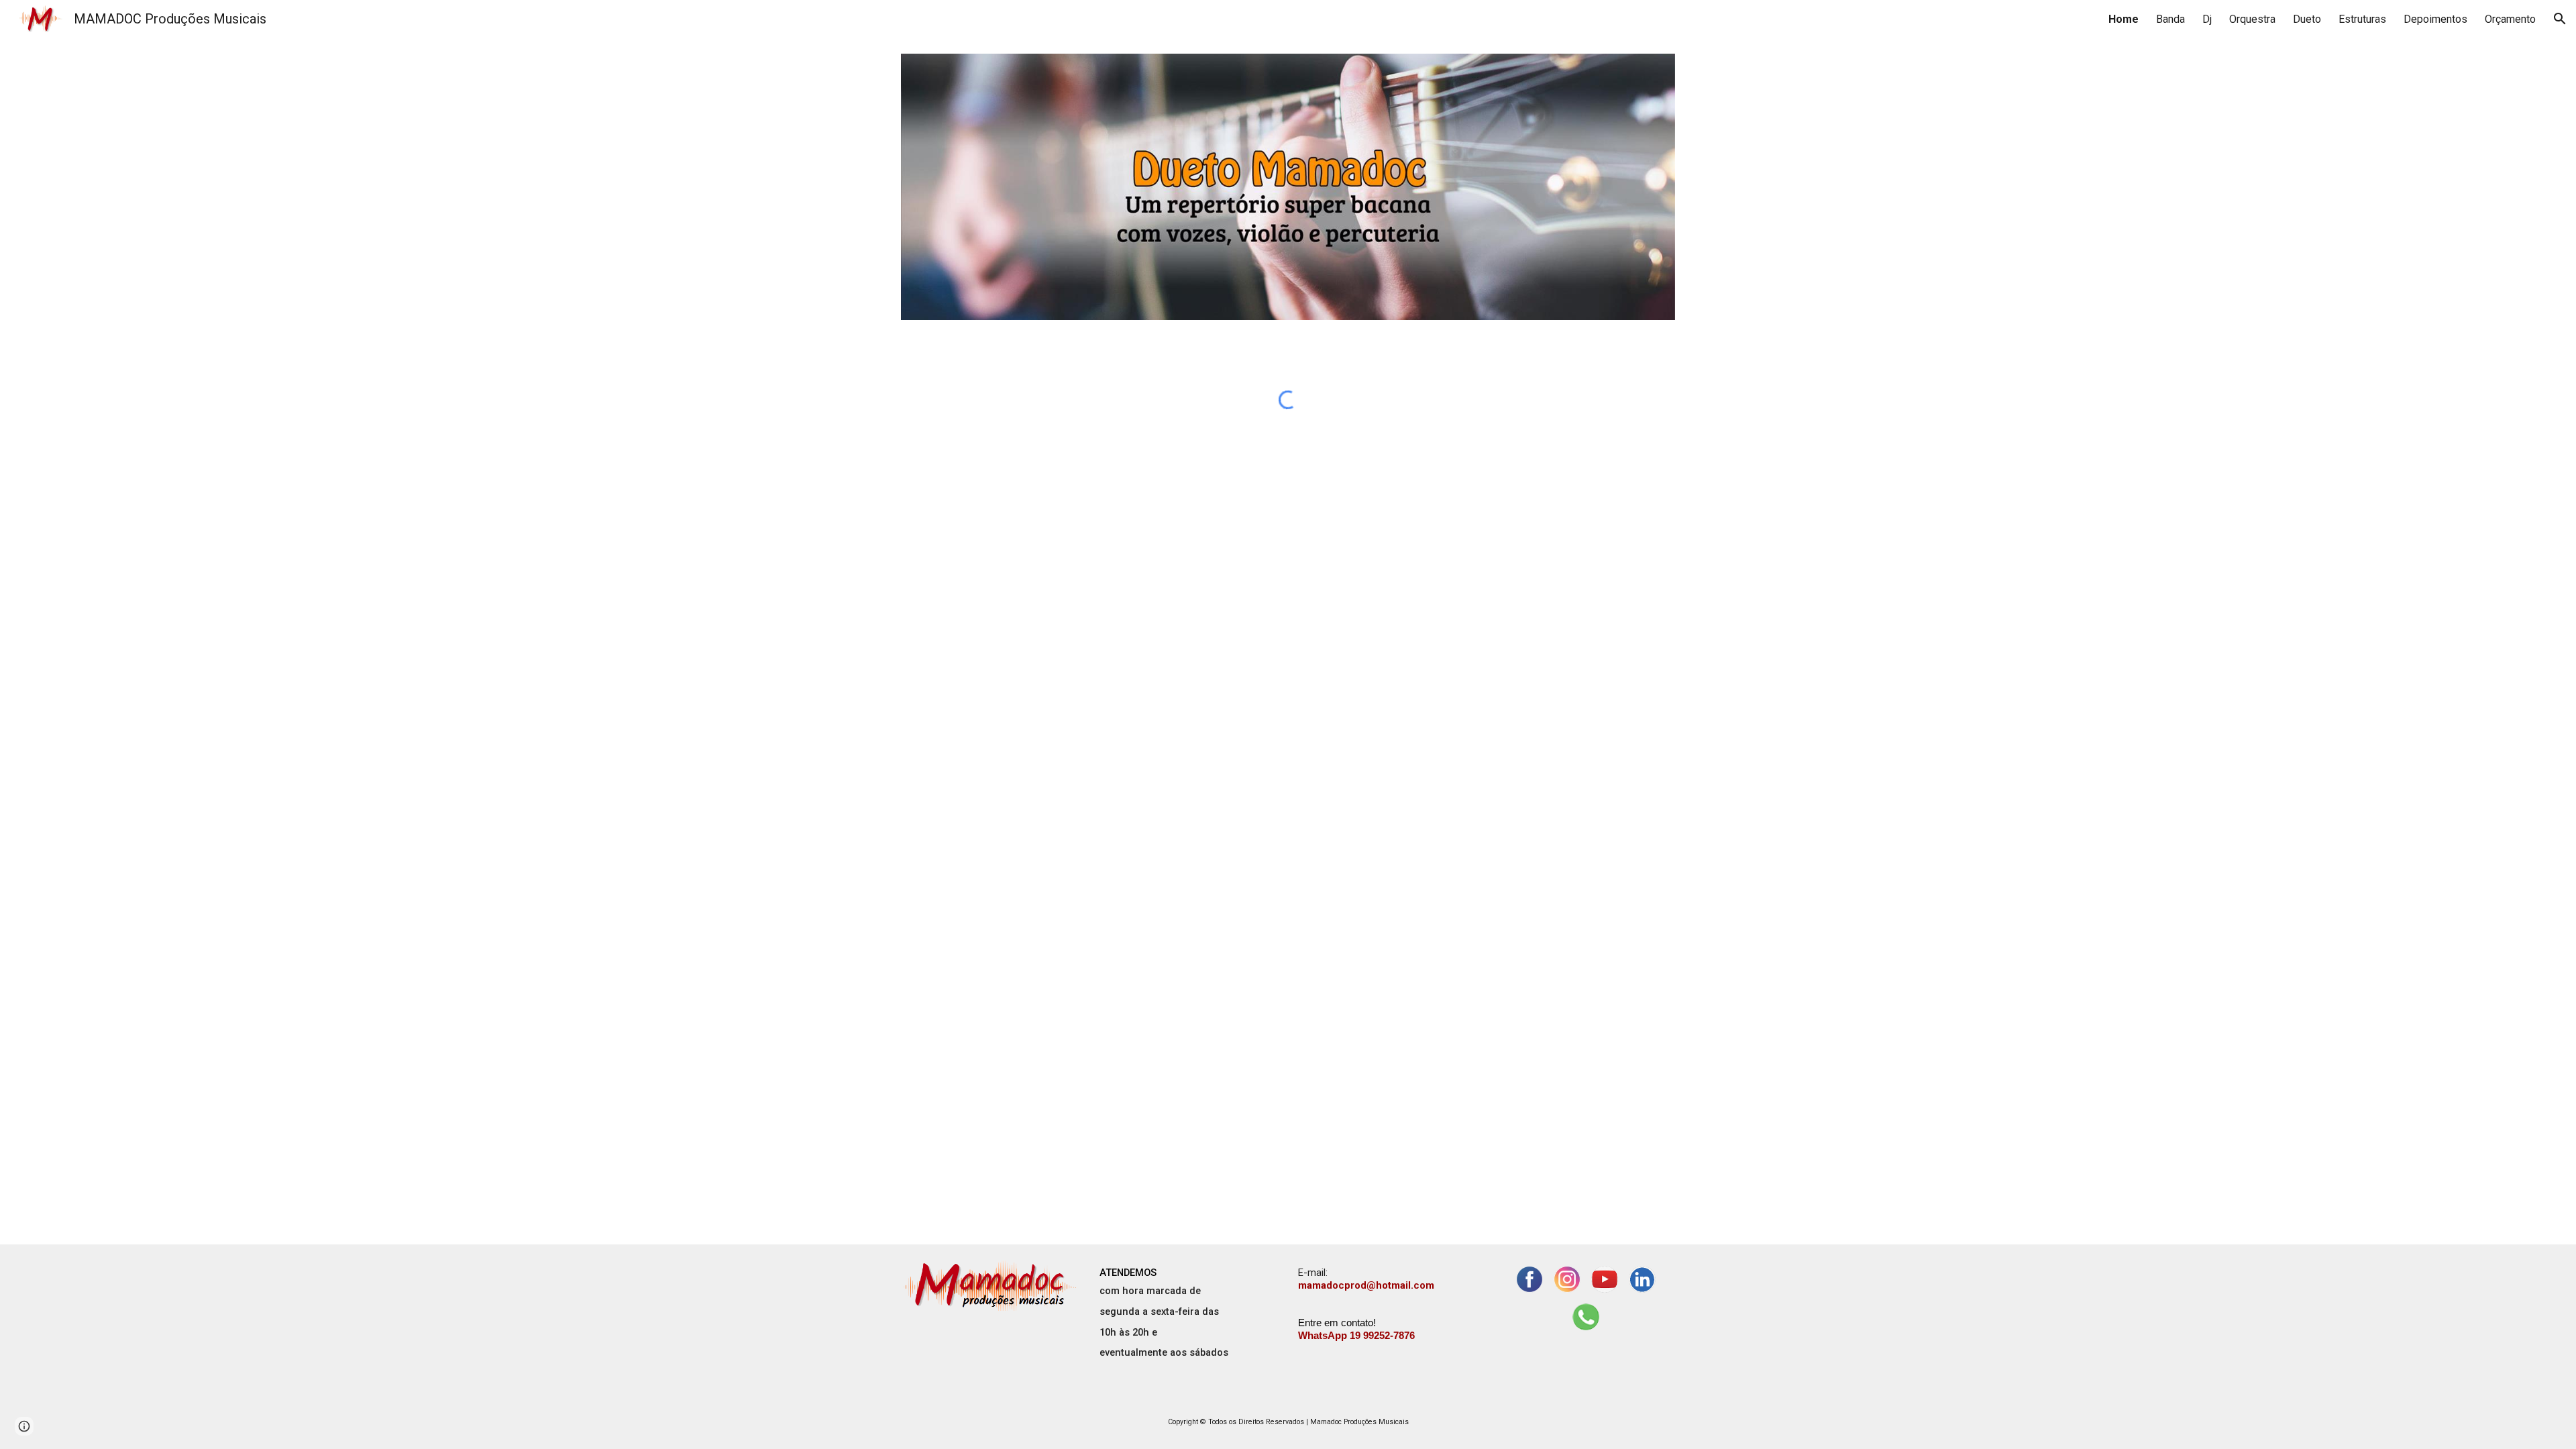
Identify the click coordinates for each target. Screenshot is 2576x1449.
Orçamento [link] (2510, 19)
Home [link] (2124, 19)
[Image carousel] (1288, 187)
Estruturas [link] (2362, 19)
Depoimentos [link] (2435, 19)
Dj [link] (2207, 19)
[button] (2560, 19)
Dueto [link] (2307, 19)
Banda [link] (2170, 19)
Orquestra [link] (2252, 19)
